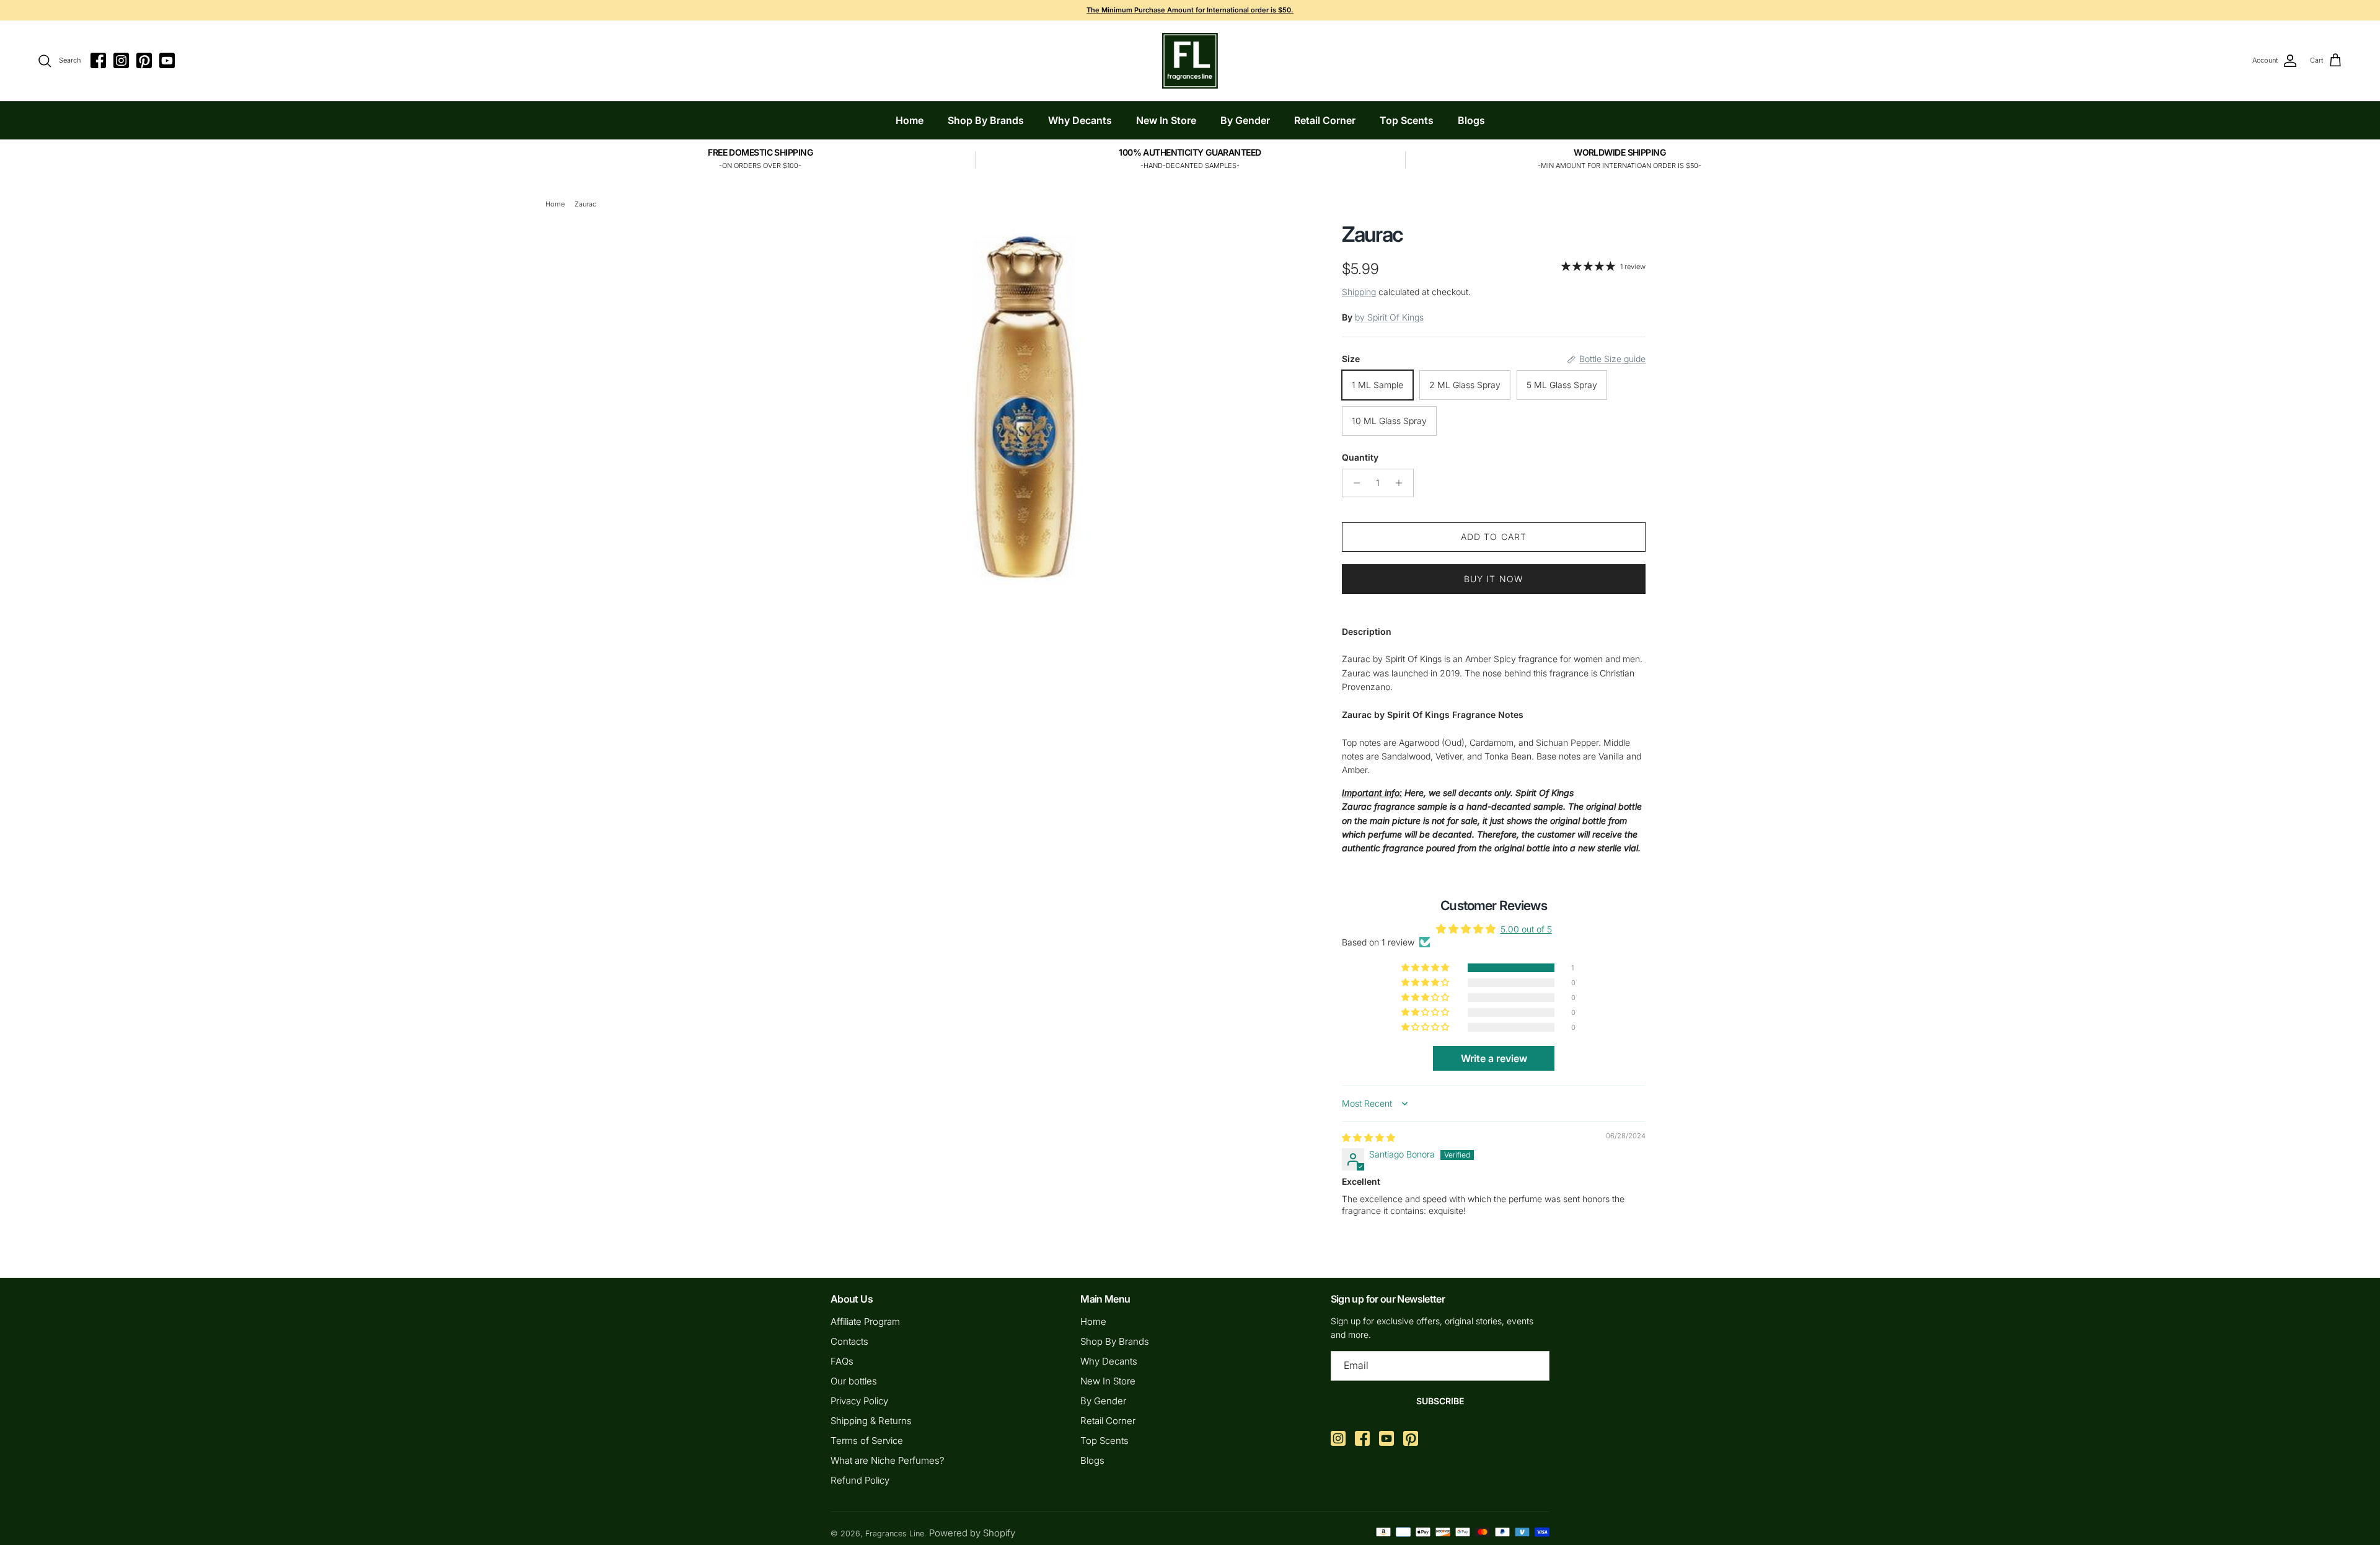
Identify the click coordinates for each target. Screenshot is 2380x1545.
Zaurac (585, 204)
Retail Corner (1325, 120)
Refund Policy (860, 1480)
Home (910, 120)
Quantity (1360, 457)
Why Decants (1080, 120)
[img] (1368, 1137)
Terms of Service (867, 1441)
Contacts (849, 1341)
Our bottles (854, 1381)
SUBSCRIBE (1440, 1401)
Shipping (1359, 292)
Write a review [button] (1494, 1058)
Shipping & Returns (871, 1421)
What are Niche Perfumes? (888, 1460)
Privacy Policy (859, 1401)
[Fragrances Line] (1190, 61)
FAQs (842, 1361)
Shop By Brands (986, 120)
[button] (1426, 968)
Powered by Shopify (972, 1533)
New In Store (1166, 120)
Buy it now (1494, 579)
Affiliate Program (865, 1321)
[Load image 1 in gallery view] (1025, 403)
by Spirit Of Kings (1389, 317)
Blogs (1471, 120)
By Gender (1245, 120)
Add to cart (1494, 537)
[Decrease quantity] (1353, 483)
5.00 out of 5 (1526, 929)
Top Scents (1407, 120)
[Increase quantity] (1402, 483)
